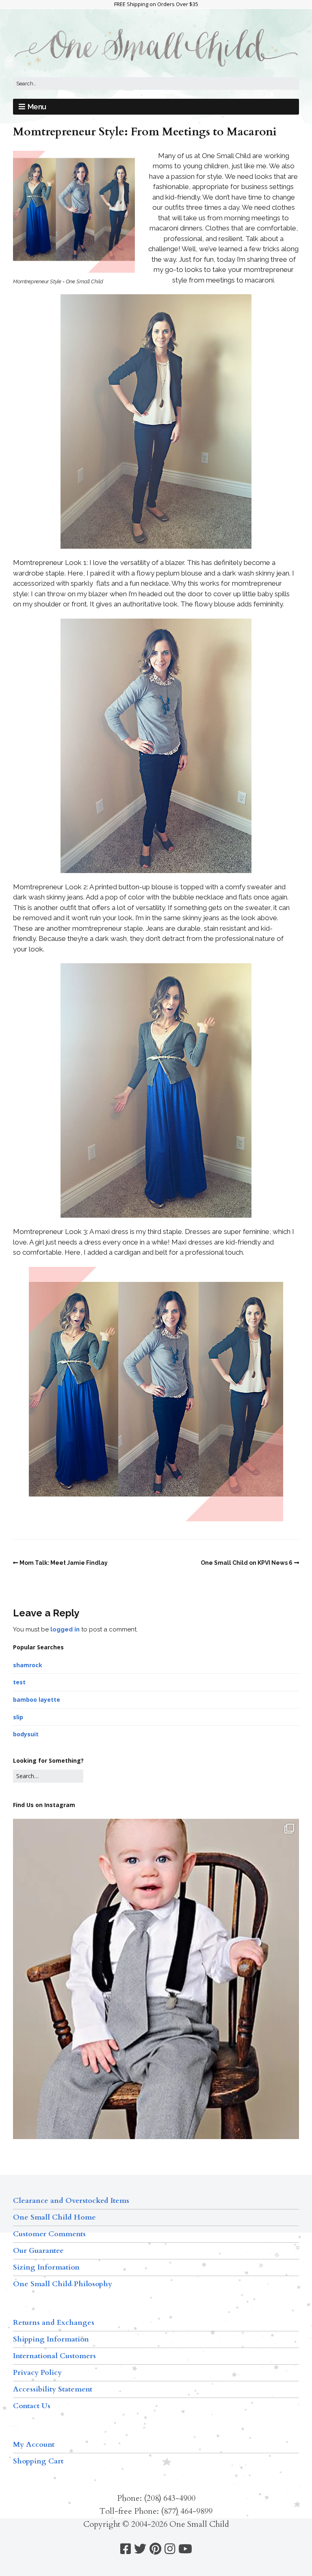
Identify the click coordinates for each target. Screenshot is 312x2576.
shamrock (28, 1665)
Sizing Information (46, 2267)
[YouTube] (185, 2549)
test (19, 1682)
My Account (34, 2445)
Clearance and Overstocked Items (71, 2201)
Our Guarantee (38, 2251)
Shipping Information (51, 2339)
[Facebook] (126, 2549)
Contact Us (32, 2406)
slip (18, 1717)
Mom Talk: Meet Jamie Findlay (64, 1563)
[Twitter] (140, 2549)
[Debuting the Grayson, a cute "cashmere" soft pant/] (156, 2009)
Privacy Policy (37, 2373)
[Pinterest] (155, 2549)
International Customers (54, 2356)
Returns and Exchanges (54, 2323)
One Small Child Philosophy (63, 2284)
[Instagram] (170, 2549)
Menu (37, 107)
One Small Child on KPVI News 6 (247, 1563)
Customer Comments (49, 2234)
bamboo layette (37, 1700)
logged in (65, 1629)
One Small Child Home (54, 2217)
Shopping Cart (38, 2461)
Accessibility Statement (53, 2389)
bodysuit (26, 1734)
